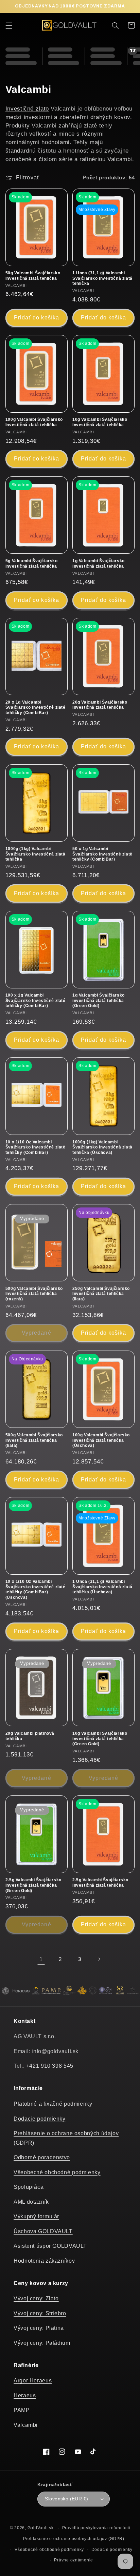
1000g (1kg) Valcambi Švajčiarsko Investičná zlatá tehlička (36, 854)
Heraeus (25, 2395)
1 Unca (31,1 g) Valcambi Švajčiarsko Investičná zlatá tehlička (102, 278)
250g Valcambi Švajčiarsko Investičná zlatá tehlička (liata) (101, 1294)
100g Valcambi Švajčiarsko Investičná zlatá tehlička (34, 422)
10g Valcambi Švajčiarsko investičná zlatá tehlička (100, 422)
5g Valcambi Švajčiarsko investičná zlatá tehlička (32, 564)
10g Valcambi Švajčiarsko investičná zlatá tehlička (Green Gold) (100, 1739)
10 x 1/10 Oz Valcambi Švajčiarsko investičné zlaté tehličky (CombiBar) (36, 1147)
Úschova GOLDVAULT (43, 2231)
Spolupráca (29, 2187)
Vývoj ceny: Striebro (40, 2313)
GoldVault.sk (41, 2528)
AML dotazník (31, 2202)
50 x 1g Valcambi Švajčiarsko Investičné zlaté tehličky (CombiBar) (102, 854)
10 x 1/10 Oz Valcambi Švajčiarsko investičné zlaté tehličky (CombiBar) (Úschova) (36, 1589)
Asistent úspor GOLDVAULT (50, 2246)
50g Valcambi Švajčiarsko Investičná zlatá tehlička (33, 276)
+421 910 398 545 (50, 2066)
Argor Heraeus (33, 2381)
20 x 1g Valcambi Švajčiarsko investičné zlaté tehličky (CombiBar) (36, 707)
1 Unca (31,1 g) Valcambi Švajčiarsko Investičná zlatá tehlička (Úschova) (102, 1587)
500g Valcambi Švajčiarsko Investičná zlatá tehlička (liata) (34, 1440)
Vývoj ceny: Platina (39, 2328)
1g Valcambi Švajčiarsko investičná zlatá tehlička (99, 564)
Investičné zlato (27, 109)
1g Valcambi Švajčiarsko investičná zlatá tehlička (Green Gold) (99, 1000)
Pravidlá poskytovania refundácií (96, 2528)
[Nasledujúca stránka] (99, 1959)
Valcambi (26, 2425)
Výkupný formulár (36, 2216)
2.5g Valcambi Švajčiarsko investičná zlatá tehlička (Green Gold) (33, 1885)
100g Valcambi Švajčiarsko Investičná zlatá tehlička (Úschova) (101, 1440)
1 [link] (41, 1959)
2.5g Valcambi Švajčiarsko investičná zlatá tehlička (100, 1883)
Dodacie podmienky (40, 2119)
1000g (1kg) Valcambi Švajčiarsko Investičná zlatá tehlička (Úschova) (102, 1147)
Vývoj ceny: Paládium (42, 2343)
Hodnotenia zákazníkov (44, 2261)
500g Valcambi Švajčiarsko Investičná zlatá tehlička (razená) (34, 1294)
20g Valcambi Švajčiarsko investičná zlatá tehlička (100, 705)
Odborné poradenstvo (42, 2157)
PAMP (22, 2410)
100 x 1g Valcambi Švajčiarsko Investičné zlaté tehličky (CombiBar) (36, 1000)
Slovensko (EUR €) (66, 2499)
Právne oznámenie (74, 2560)
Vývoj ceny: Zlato (36, 2298)
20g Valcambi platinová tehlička (30, 1736)
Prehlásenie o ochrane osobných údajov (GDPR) (74, 2539)
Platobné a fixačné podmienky (53, 2104)
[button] (9, 25)
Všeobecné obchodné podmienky (57, 2172)
